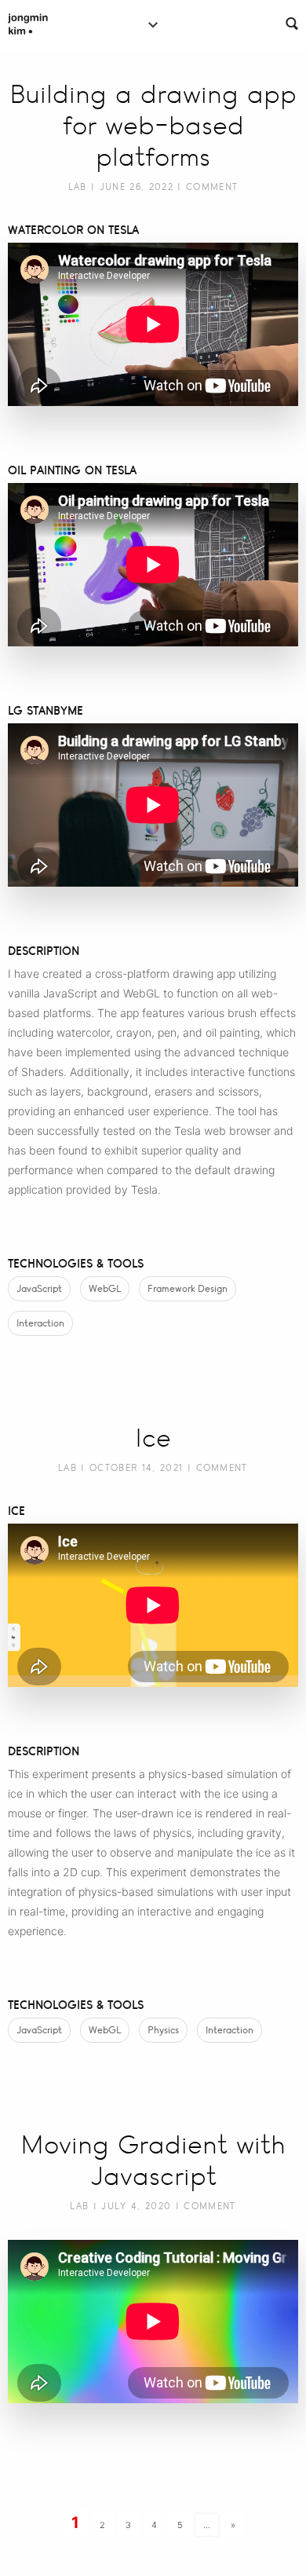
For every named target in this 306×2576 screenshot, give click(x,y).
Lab (78, 187)
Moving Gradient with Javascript (153, 2161)
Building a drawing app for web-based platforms (153, 126)
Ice (153, 1438)
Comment (212, 187)
